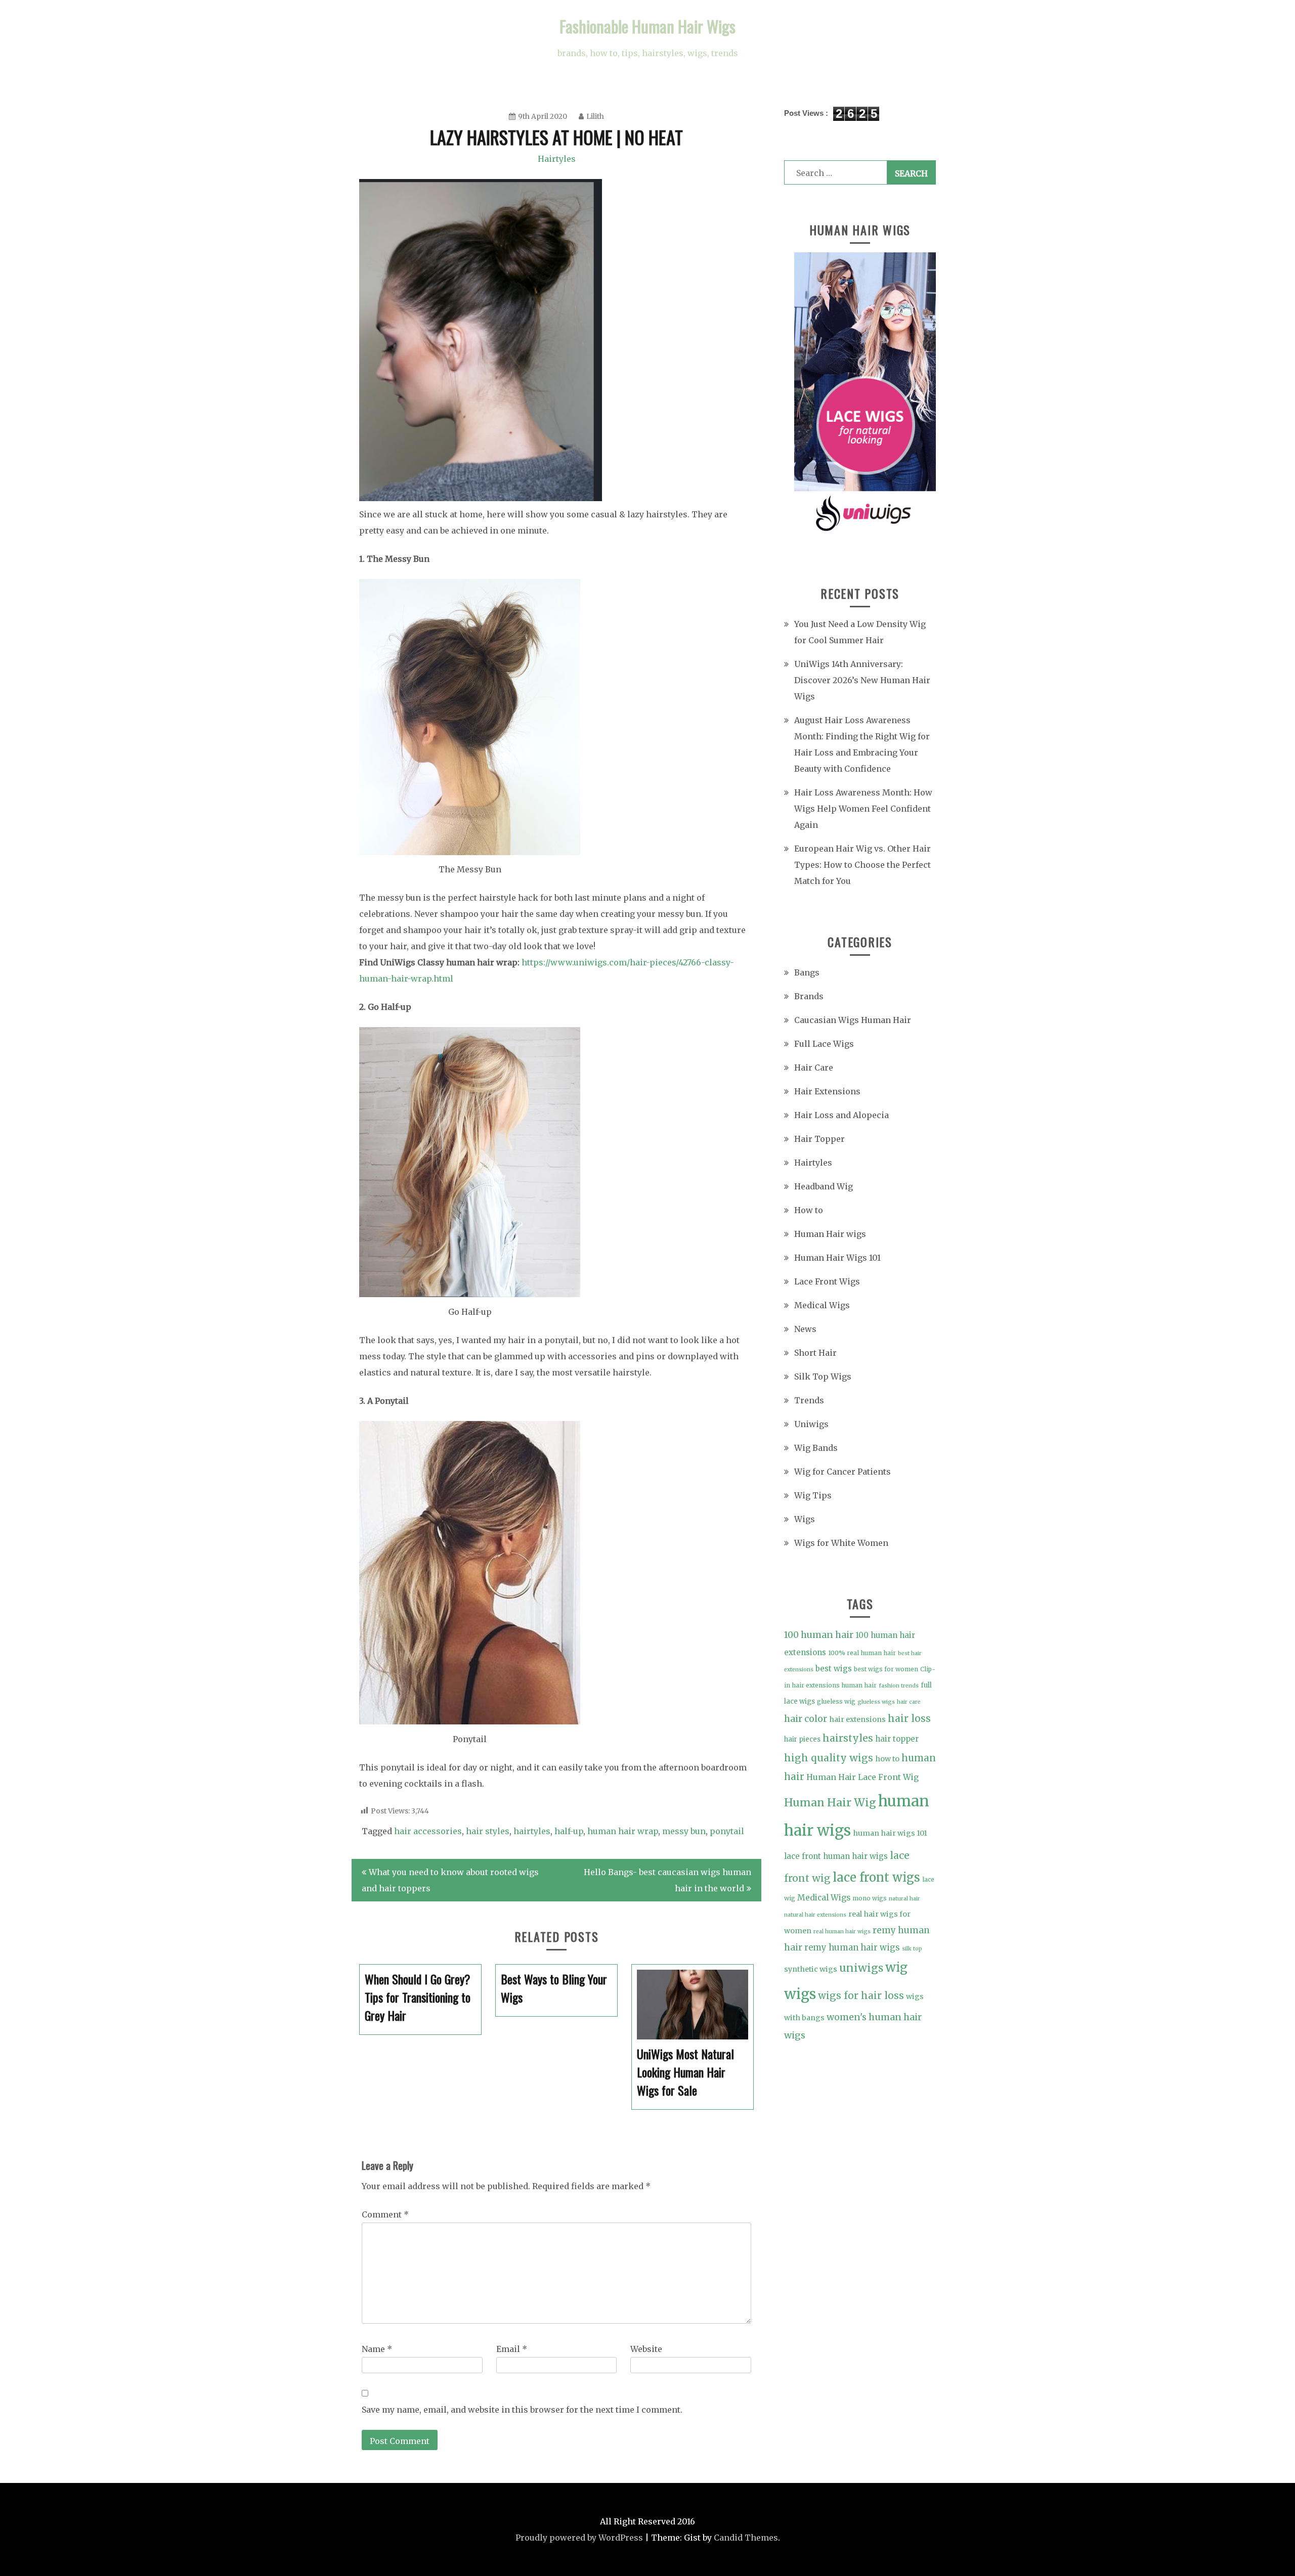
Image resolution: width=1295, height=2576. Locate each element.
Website (646, 2349)
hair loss (909, 1718)
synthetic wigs (811, 1969)
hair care (909, 1702)
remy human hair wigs (852, 1947)
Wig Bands (816, 1448)
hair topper (897, 1739)
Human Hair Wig (830, 1803)
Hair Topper (819, 1139)
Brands (809, 996)
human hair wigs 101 (890, 1833)
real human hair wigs (842, 1931)
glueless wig (836, 1701)
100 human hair (819, 1635)
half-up (569, 1831)
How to (809, 1210)
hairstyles (848, 1738)
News (805, 1329)
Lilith (595, 116)
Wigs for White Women (841, 1543)
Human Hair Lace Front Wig (862, 1777)
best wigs (834, 1669)
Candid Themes (746, 2538)
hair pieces (802, 1739)
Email (512, 2349)
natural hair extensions (815, 1915)
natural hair (904, 1899)
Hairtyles (557, 159)
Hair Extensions (827, 1091)
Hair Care (814, 1068)
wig (896, 1968)
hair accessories (428, 1831)
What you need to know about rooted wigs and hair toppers (450, 1880)
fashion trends (899, 1686)
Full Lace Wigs (824, 1044)
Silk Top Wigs (823, 1376)
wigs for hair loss (861, 1995)
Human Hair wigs (830, 1234)
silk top (912, 1949)
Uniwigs (811, 1424)
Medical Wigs (822, 1305)
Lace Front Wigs (827, 1281)
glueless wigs (876, 1702)
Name (377, 2349)
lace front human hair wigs (836, 1856)
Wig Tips (813, 1495)
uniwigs (861, 1968)
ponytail (727, 1831)
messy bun (684, 1831)
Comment (385, 2214)
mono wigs (870, 1898)
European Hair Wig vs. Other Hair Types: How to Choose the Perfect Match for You (862, 865)
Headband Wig (824, 1186)
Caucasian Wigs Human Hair (853, 1020)
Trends (809, 1400)
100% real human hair (862, 1653)
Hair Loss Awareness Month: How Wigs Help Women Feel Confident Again (863, 809)
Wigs (805, 1519)
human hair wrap (623, 1831)
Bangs (807, 972)
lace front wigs (876, 1877)
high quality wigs (829, 1758)
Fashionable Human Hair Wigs (647, 26)
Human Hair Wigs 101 (837, 1258)
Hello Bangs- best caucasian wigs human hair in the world (667, 1880)
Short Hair (815, 1353)
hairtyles (532, 1831)
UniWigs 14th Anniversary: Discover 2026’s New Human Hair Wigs (862, 680)
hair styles (488, 1831)
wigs (800, 1994)
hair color (806, 1719)
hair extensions (857, 1719)
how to (887, 1759)
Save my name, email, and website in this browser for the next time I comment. (522, 2410)
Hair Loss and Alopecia (841, 1115)
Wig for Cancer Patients (843, 1472)
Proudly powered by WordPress (579, 2538)
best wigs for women (886, 1669)
